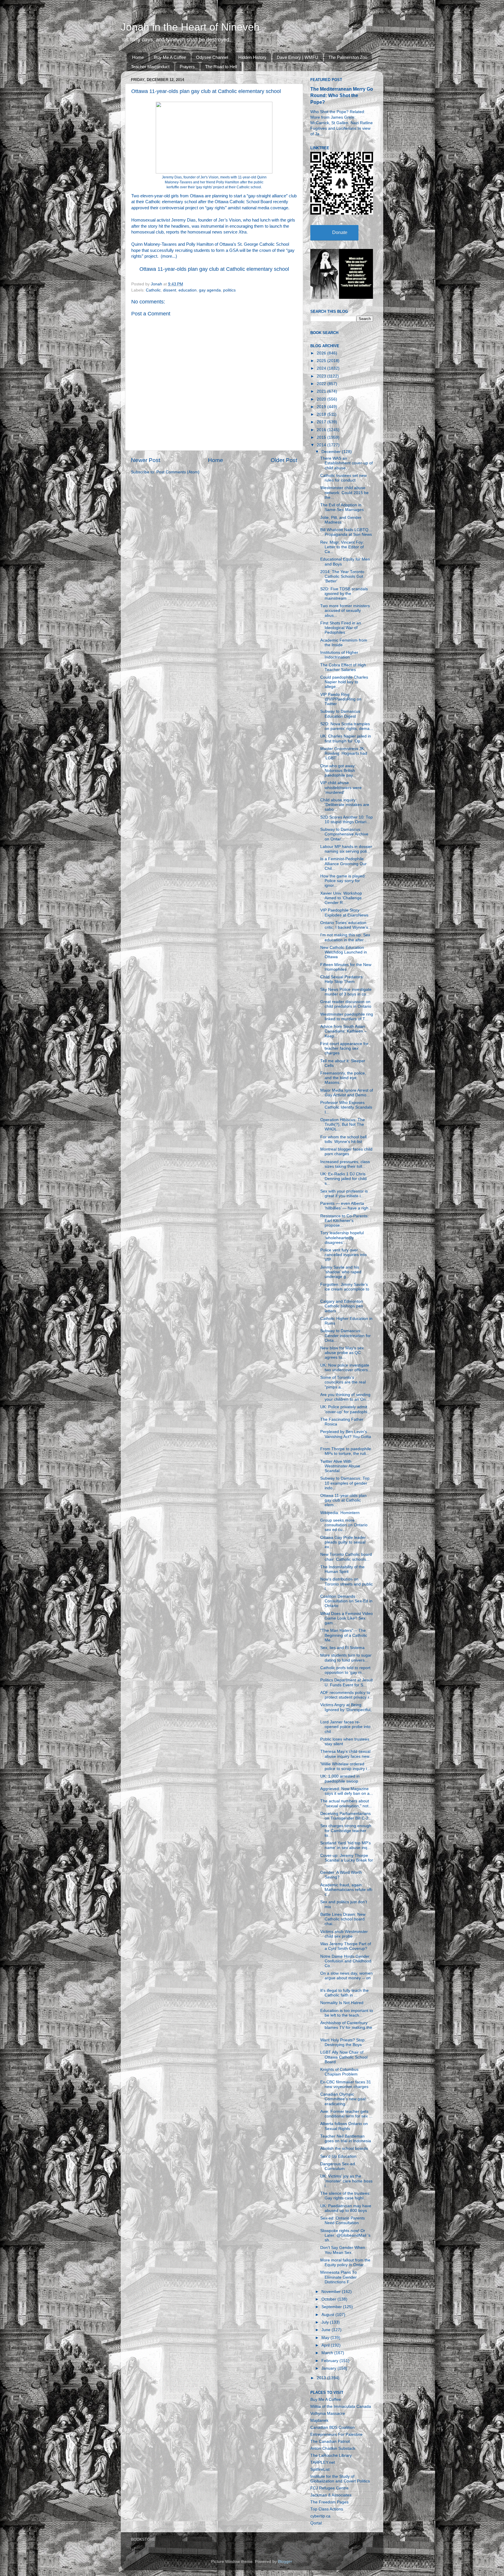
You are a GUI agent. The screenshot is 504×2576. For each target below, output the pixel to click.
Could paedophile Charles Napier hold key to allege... (344, 682)
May (326, 2338)
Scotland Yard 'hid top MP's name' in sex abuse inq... (345, 1845)
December (332, 452)
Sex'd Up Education (338, 2156)
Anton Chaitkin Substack (333, 2448)
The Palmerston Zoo (348, 57)
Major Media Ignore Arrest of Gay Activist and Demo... (347, 1093)
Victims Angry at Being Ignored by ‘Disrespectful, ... (346, 1710)
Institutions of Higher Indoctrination (339, 655)
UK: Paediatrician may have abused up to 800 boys (346, 2208)
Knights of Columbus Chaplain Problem (339, 2072)
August (328, 2315)
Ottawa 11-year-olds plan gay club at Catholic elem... (343, 1500)
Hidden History (252, 57)
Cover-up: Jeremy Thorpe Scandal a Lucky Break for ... (347, 1860)
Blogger (285, 2562)
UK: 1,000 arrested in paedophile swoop (340, 1779)
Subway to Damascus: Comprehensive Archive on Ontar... (344, 834)
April (326, 2345)
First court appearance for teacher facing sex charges (344, 1048)
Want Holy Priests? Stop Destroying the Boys (342, 2042)
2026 (322, 353)
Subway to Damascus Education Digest (340, 714)
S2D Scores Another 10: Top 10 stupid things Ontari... (346, 820)
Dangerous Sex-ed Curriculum (338, 2166)
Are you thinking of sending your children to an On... (345, 1397)
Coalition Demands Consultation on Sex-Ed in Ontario (346, 1601)
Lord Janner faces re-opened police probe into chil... (345, 1727)
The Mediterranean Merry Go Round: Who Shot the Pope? (342, 95)
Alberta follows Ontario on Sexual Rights (344, 2126)
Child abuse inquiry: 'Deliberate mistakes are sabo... (345, 805)
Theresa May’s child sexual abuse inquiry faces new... (346, 1754)
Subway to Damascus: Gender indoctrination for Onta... (345, 1336)
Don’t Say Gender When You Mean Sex (343, 2250)
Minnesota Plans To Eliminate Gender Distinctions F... (338, 2277)
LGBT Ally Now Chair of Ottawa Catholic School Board (344, 2057)
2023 (322, 376)
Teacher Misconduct (150, 67)
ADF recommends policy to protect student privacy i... (346, 1695)
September (332, 2307)
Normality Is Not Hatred (342, 2003)
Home (138, 57)
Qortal (316, 2523)
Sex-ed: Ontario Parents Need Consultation (343, 2221)
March (328, 2353)
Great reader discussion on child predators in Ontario (346, 1004)
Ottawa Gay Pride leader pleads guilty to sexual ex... (343, 1542)
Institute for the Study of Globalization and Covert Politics (340, 2479)
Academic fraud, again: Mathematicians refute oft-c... (347, 1890)
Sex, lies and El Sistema (342, 1648)
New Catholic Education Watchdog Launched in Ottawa (344, 952)
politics (229, 290)
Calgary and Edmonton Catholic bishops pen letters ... (342, 1306)
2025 (322, 361)
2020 (322, 399)
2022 (322, 384)
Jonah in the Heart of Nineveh (190, 27)
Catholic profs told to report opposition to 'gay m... (345, 1670)
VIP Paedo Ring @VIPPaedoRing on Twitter (341, 699)
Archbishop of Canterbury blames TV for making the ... (346, 2028)
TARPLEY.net (323, 2462)
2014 (322, 445)
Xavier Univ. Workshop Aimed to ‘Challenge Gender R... (341, 898)
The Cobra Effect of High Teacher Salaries (343, 667)
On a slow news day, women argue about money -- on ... (346, 1978)
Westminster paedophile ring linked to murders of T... (347, 1017)
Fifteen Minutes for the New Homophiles (346, 967)
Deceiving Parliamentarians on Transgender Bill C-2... (346, 1816)
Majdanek (319, 2420)
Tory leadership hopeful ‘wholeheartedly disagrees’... (342, 1238)
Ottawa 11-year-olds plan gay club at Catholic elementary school (214, 269)
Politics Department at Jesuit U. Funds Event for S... (346, 1682)
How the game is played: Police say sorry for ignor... (343, 881)
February (330, 2361)
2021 (322, 391)
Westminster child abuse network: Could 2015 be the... (344, 492)
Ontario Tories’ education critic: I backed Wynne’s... (346, 925)
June (327, 2330)
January (329, 2368)
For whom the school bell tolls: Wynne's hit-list (343, 1139)
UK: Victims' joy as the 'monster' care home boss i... (346, 2181)
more (167, 256)
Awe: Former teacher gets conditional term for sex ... (346, 2114)
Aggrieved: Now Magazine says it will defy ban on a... (347, 1791)
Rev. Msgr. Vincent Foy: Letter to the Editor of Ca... (342, 547)
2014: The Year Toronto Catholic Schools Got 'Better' (342, 576)
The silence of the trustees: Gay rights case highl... (345, 2196)
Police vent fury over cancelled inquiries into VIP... (343, 1255)
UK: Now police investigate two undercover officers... (346, 1368)
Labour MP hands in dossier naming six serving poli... (346, 849)
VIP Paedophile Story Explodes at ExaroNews (344, 913)
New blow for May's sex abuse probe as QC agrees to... (342, 1353)
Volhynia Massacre (328, 2413)
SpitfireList (320, 2469)
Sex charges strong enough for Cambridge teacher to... (346, 1830)
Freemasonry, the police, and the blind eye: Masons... (343, 1078)
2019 (322, 407)
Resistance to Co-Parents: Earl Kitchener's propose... (344, 1221)
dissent (170, 290)
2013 (322, 2378)
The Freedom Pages (329, 2502)
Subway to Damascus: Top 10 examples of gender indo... (345, 1483)
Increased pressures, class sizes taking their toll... (345, 1164)
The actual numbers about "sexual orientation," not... (346, 1803)
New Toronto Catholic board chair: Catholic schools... (346, 1557)
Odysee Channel (212, 57)
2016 (322, 430)
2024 (322, 368)
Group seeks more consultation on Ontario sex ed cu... (344, 1525)
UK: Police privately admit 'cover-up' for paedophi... (345, 1409)
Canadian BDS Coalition (332, 2427)
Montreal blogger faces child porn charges (346, 1152)
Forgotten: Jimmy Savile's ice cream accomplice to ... (345, 1289)
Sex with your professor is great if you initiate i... (344, 1194)
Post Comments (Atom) (178, 472)
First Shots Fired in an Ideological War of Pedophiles (341, 628)
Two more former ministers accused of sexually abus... (345, 611)
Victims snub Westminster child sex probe (344, 1934)
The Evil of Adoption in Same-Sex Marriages (342, 507)
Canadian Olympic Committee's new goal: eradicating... (343, 2099)
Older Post (284, 460)
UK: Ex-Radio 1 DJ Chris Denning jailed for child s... (343, 1179)
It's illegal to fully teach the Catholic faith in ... (344, 1993)
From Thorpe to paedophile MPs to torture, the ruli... (346, 1451)
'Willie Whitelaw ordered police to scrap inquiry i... (345, 1766)
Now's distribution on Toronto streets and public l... (346, 1584)
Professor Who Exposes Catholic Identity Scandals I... (346, 1107)
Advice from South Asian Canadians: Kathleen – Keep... (343, 1031)
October (329, 2299)
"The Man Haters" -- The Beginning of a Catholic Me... (344, 1635)
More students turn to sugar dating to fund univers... (346, 1658)
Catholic (153, 290)
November (332, 2292)
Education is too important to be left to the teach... (347, 2013)
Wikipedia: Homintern (340, 1513)
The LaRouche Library (331, 2455)
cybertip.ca (320, 2516)
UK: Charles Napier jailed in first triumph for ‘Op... (346, 739)
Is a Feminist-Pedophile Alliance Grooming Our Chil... (343, 864)
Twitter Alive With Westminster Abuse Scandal (340, 1466)
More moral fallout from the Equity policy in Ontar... (345, 2262)
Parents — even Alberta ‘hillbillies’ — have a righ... (346, 1206)
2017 (322, 422)
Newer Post (146, 460)
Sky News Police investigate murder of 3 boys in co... (346, 992)
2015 (322, 437)
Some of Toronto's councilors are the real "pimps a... (343, 1382)
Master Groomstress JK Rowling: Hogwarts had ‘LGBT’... (344, 753)
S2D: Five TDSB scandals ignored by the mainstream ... (344, 594)
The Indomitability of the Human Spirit (342, 1569)
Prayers (187, 67)
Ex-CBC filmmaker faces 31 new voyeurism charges (346, 2084)
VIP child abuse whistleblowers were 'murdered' (341, 787)
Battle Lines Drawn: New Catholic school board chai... (343, 1919)
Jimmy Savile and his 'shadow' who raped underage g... (341, 1272)
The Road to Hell (221, 67)
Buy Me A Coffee (170, 57)
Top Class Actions (327, 2509)
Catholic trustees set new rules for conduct (343, 478)
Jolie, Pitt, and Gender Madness (341, 520)
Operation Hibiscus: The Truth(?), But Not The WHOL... (343, 1124)
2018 (322, 414)
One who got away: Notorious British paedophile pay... (338, 771)
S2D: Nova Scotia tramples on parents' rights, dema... (347, 726)
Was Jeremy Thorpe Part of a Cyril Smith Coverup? (346, 1946)
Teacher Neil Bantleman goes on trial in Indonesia (346, 2139)
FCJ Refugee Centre (329, 2488)
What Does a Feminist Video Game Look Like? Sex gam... (346, 1618)
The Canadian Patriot (330, 2441)
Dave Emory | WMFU (297, 57)
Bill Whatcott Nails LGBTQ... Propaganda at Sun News (346, 532)
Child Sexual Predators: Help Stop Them (342, 979)
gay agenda (210, 290)
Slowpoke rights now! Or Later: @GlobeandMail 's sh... (345, 2235)
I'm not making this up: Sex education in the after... (345, 937)
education (188, 290)
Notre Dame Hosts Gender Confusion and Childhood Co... (346, 1961)
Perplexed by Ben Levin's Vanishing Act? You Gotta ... (346, 1436)
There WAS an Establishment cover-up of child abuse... (346, 463)
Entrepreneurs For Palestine (336, 2434)
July (326, 2322)
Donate (340, 232)
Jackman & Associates (331, 2495)
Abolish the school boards (344, 2149)
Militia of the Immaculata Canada (341, 2406)
